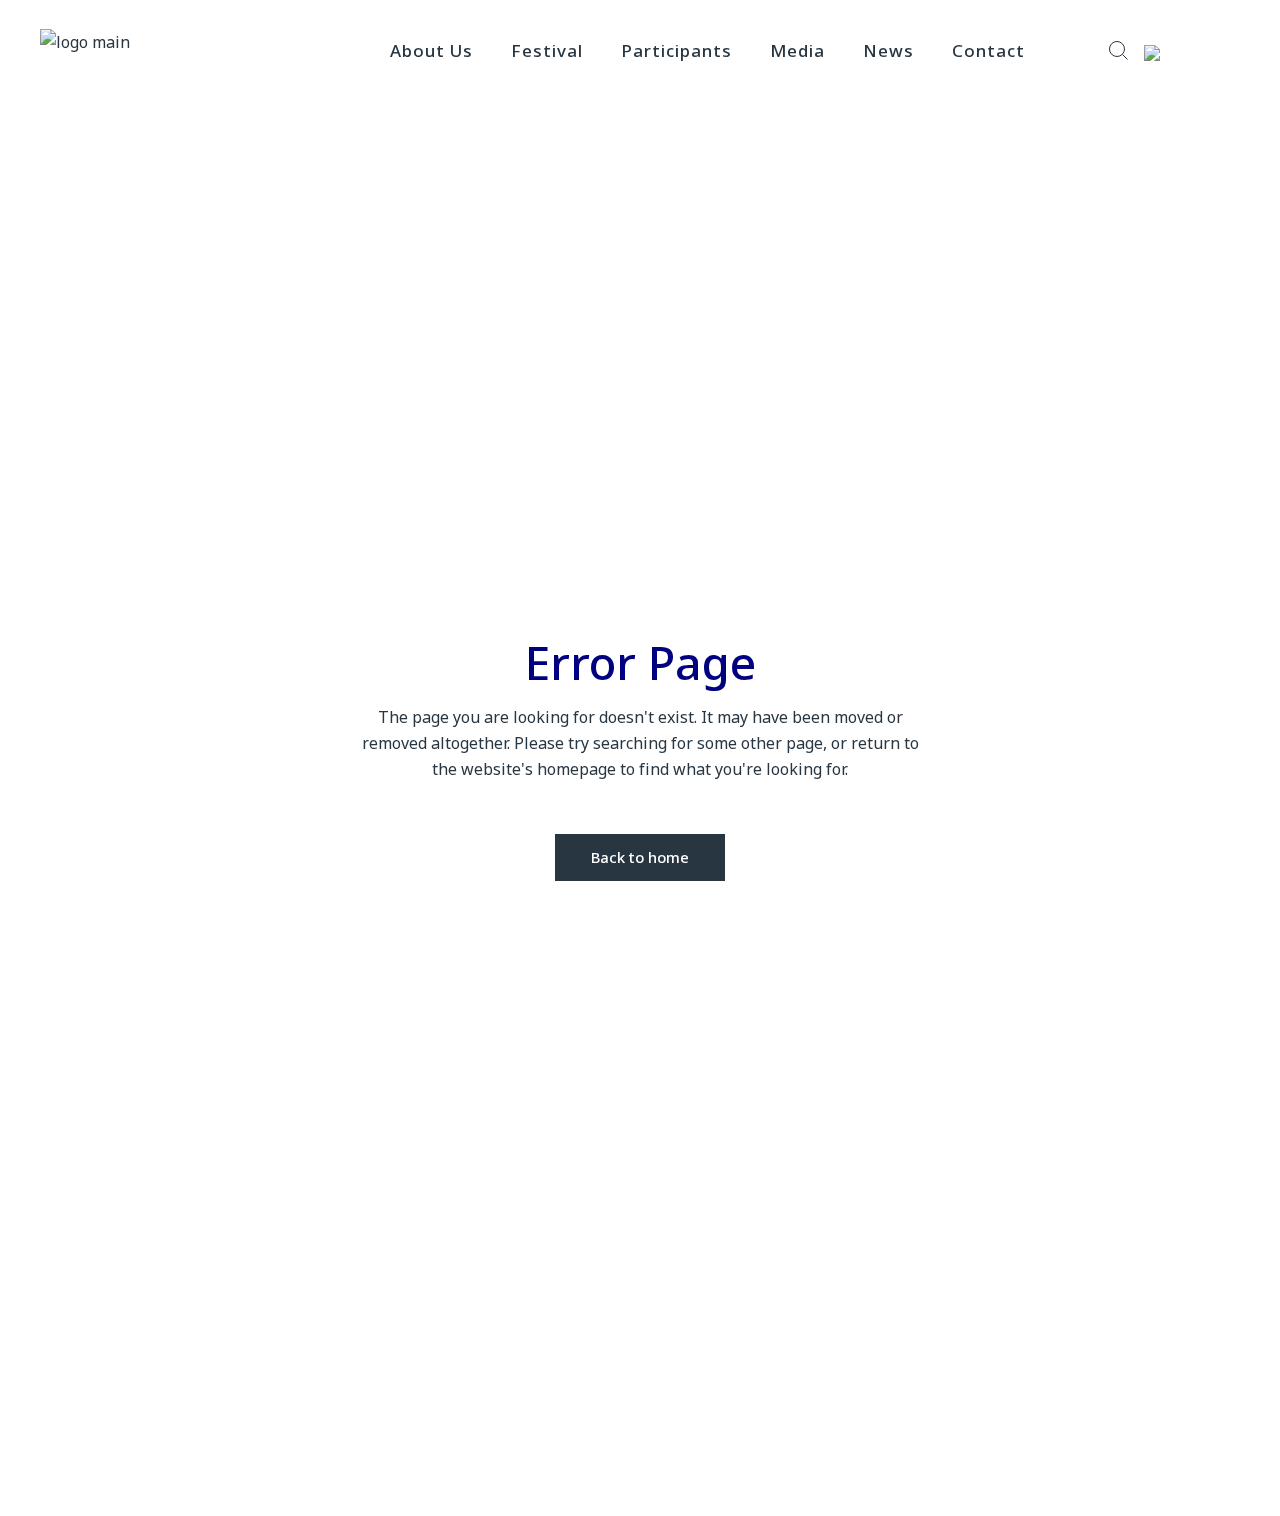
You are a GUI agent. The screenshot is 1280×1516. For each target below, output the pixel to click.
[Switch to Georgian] (1186, 52)
